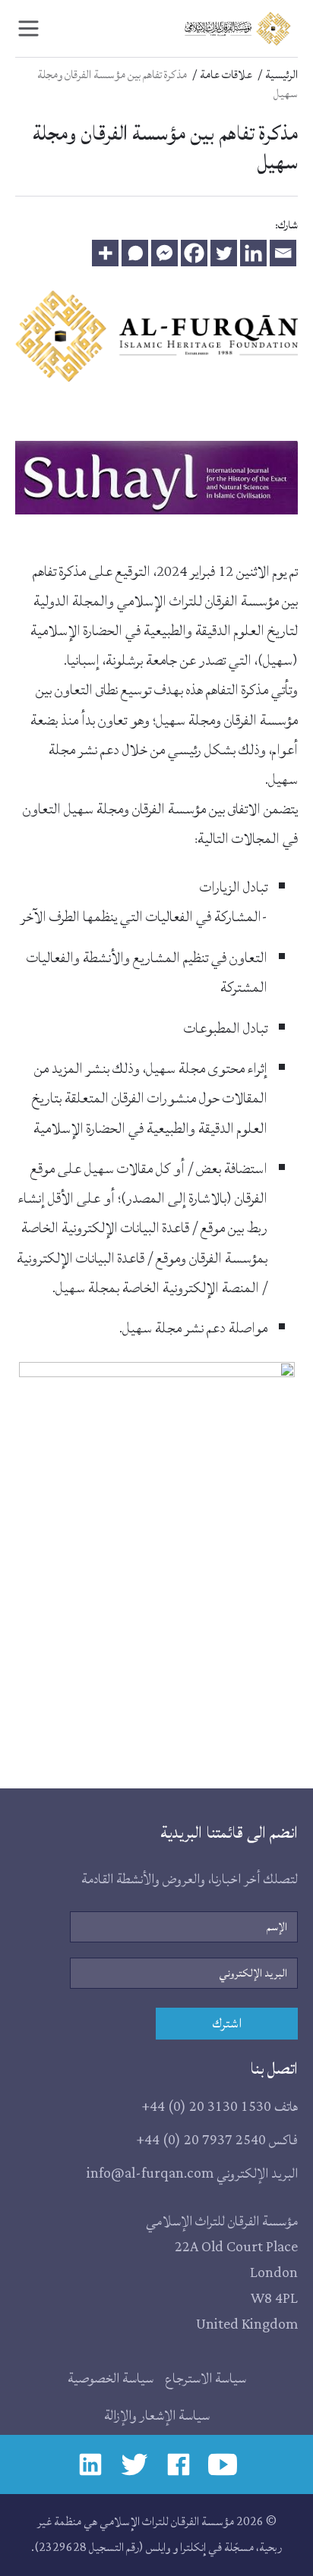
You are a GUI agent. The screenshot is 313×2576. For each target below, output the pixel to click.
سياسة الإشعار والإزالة (157, 2416)
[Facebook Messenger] (164, 253)
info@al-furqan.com (150, 2173)
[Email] (283, 253)
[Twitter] (224, 253)
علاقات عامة (226, 75)
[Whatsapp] (135, 253)
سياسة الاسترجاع (206, 2378)
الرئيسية (281, 75)
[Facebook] (194, 253)
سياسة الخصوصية (111, 2378)
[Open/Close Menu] (28, 28)
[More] (105, 253)
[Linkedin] (253, 253)
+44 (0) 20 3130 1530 (206, 2107)
